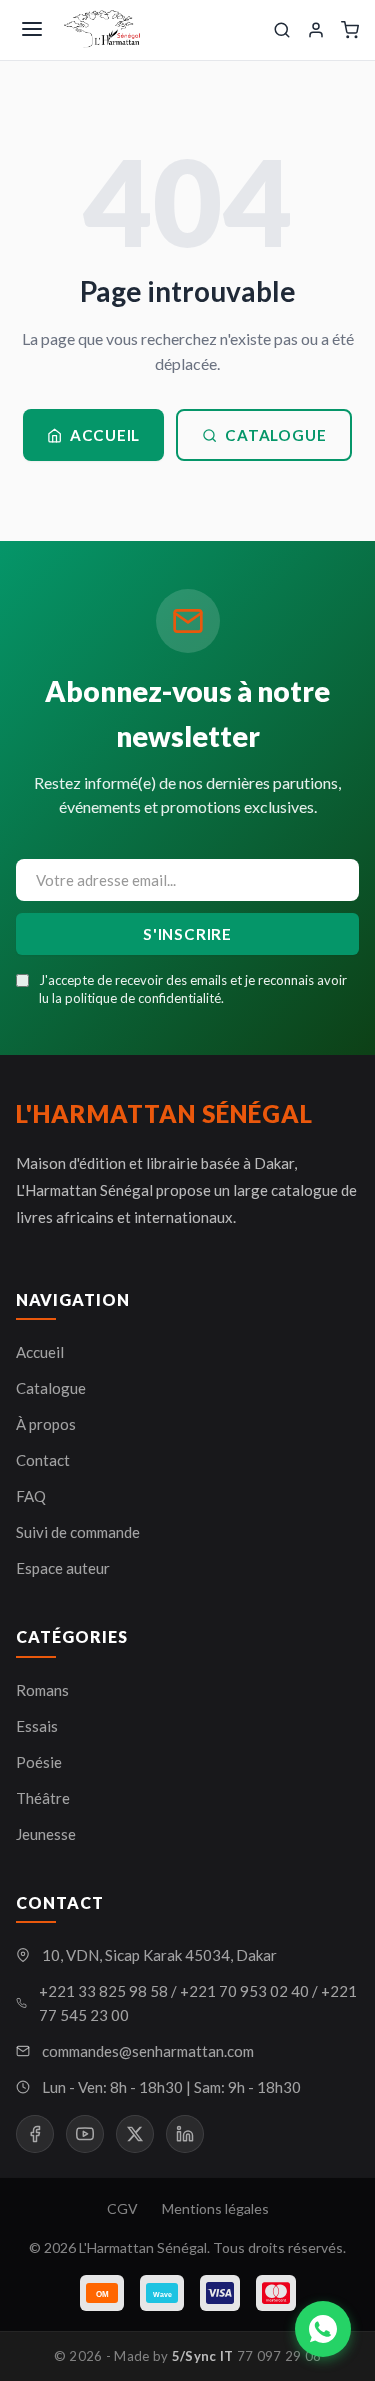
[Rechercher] (282, 30)
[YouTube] (85, 2134)
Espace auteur (63, 1568)
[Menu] (32, 30)
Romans (42, 1690)
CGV (122, 2208)
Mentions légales (215, 2208)
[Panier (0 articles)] (350, 30)
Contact (43, 1460)
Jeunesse (46, 1834)
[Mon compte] (316, 30)
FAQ (31, 1496)
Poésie (39, 1762)
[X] (135, 2134)
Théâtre (43, 1798)
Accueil (105, 435)
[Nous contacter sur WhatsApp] (323, 2329)
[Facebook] (35, 2134)
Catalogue (275, 435)
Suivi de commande (78, 1532)
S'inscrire (187, 934)
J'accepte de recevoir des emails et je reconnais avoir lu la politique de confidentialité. (193, 989)
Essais (37, 1726)
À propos (46, 1424)
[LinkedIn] (185, 2134)
